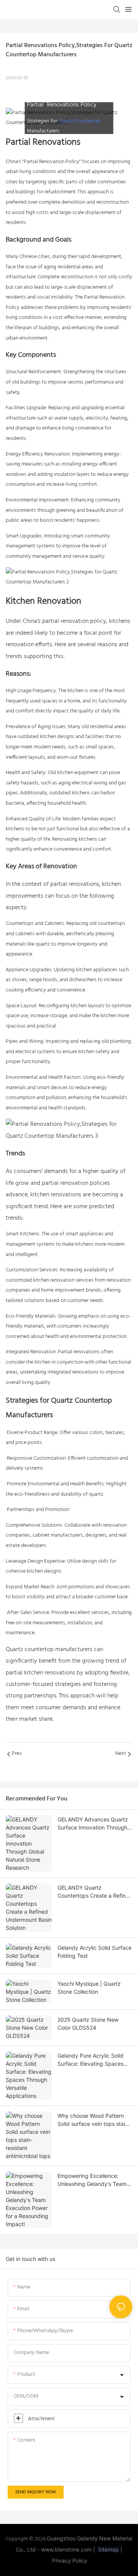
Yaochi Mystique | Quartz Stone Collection (89, 1988)
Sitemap (108, 2549)
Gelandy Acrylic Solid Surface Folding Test (94, 1952)
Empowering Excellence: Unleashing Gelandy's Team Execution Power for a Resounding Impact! (92, 2180)
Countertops (20, 924)
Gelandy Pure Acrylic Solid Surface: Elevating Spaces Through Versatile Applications (90, 2060)
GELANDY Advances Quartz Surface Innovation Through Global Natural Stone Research (93, 1824)
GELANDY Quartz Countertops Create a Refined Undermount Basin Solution (95, 1892)
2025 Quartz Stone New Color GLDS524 (88, 2024)
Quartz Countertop (79, 121)
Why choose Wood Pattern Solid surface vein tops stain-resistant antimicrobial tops (94, 2120)
